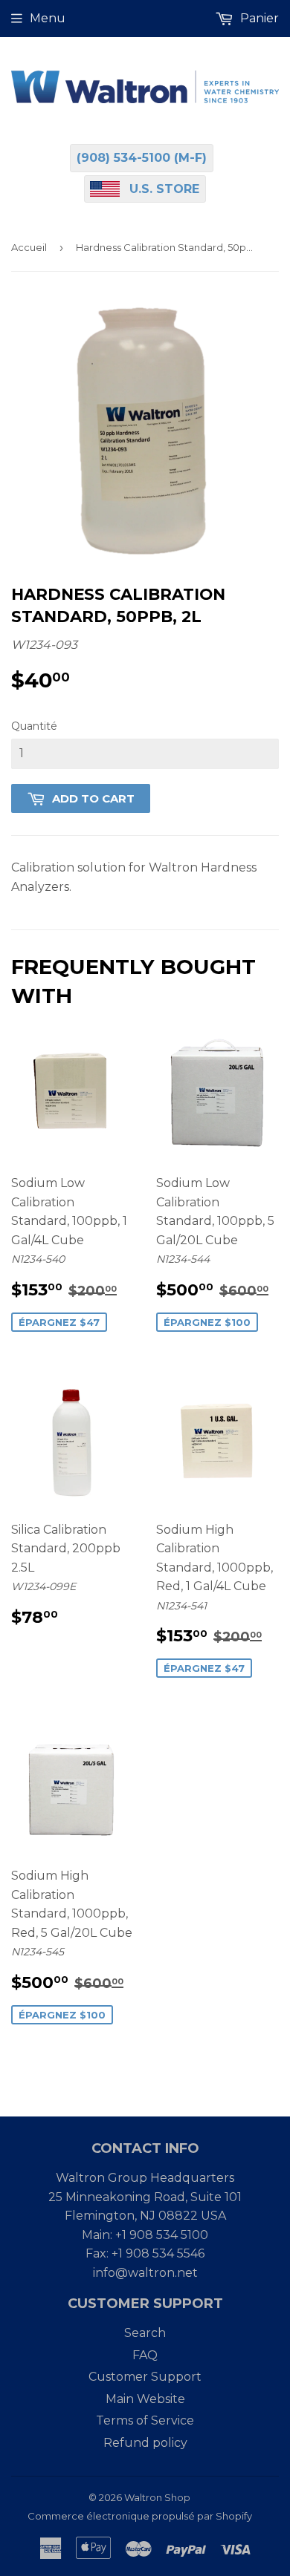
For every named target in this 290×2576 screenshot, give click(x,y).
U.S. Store (164, 189)
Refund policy (145, 2443)
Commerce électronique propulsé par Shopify (140, 2516)
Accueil (29, 247)
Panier (258, 18)
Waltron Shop (157, 2497)
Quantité (34, 726)
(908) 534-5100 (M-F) (142, 158)
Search (145, 2333)
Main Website (145, 2399)
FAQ (145, 2355)
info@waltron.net (145, 2273)
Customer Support (145, 2377)
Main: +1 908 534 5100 (145, 2235)
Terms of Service (145, 2420)
